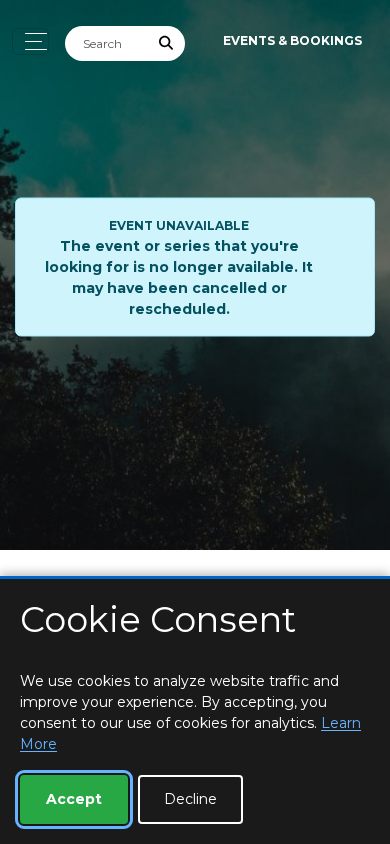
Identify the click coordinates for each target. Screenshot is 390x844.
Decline (190, 799)
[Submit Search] (167, 43)
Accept (74, 799)
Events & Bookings (292, 40)
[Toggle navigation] (30, 41)
